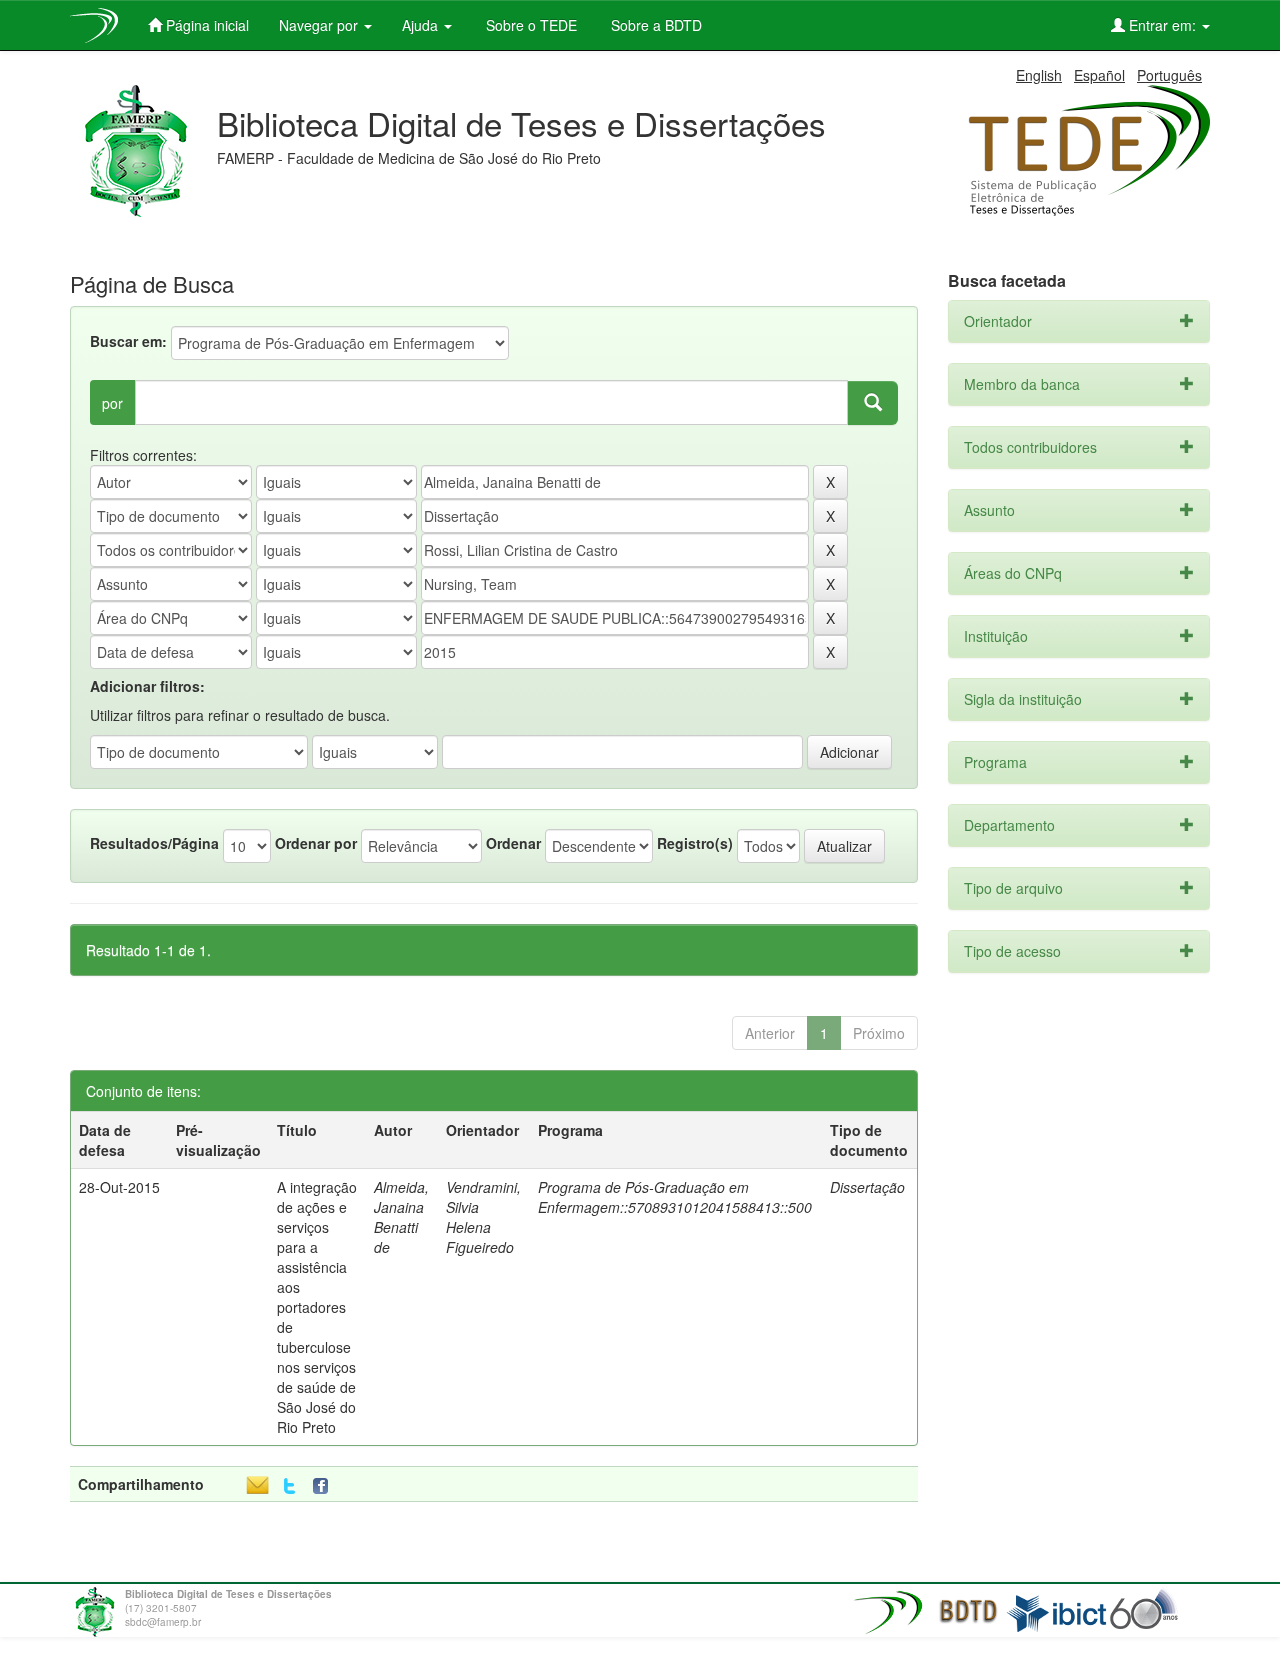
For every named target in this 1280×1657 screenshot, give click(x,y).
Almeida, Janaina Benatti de (401, 1217)
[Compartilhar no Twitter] (289, 1486)
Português (1169, 75)
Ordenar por (316, 843)
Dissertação (867, 1187)
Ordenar (513, 843)
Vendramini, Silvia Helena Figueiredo (483, 1217)
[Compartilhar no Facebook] (325, 1486)
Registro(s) (695, 843)
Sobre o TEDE (529, 25)
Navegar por (320, 25)
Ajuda (422, 25)
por (112, 403)
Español (1099, 75)
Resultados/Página (154, 843)
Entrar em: (1162, 25)
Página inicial (205, 25)
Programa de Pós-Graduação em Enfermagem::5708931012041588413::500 (675, 1197)
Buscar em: (128, 341)
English (1039, 75)
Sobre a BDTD (654, 25)
